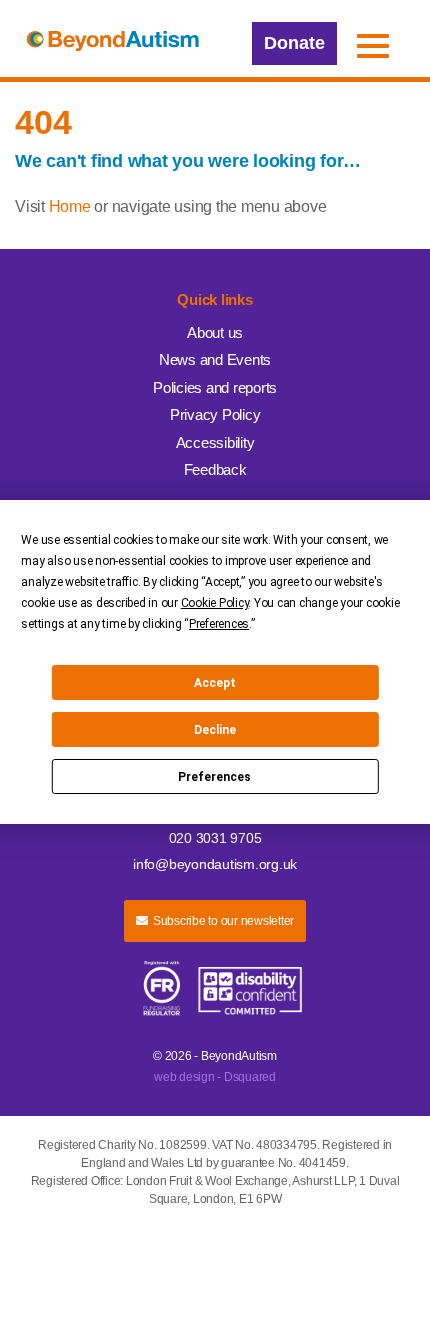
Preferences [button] (219, 624)
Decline (215, 730)
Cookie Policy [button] (215, 603)
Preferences (214, 777)
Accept (215, 683)
